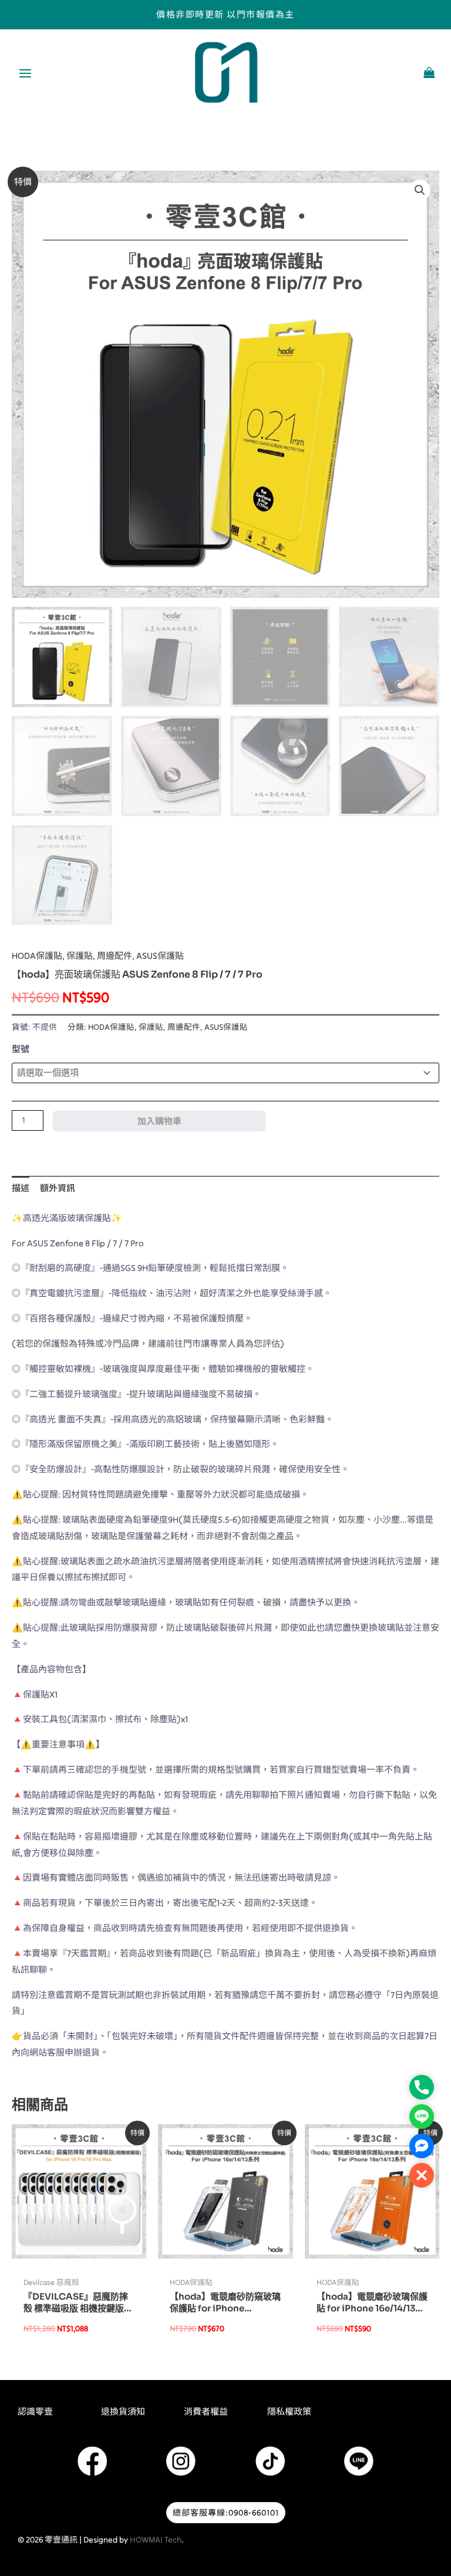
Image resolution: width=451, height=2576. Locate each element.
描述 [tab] (21, 1188)
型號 (21, 1049)
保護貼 (80, 956)
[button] (420, 190)
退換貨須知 (123, 2411)
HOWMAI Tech (156, 2540)
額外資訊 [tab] (58, 1188)
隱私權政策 (289, 2411)
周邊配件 (115, 956)
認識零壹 (35, 2411)
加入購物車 (159, 1121)
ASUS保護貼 (160, 956)
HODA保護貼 (37, 956)
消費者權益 (206, 2411)
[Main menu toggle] (25, 74)
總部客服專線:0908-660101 (226, 2513)
